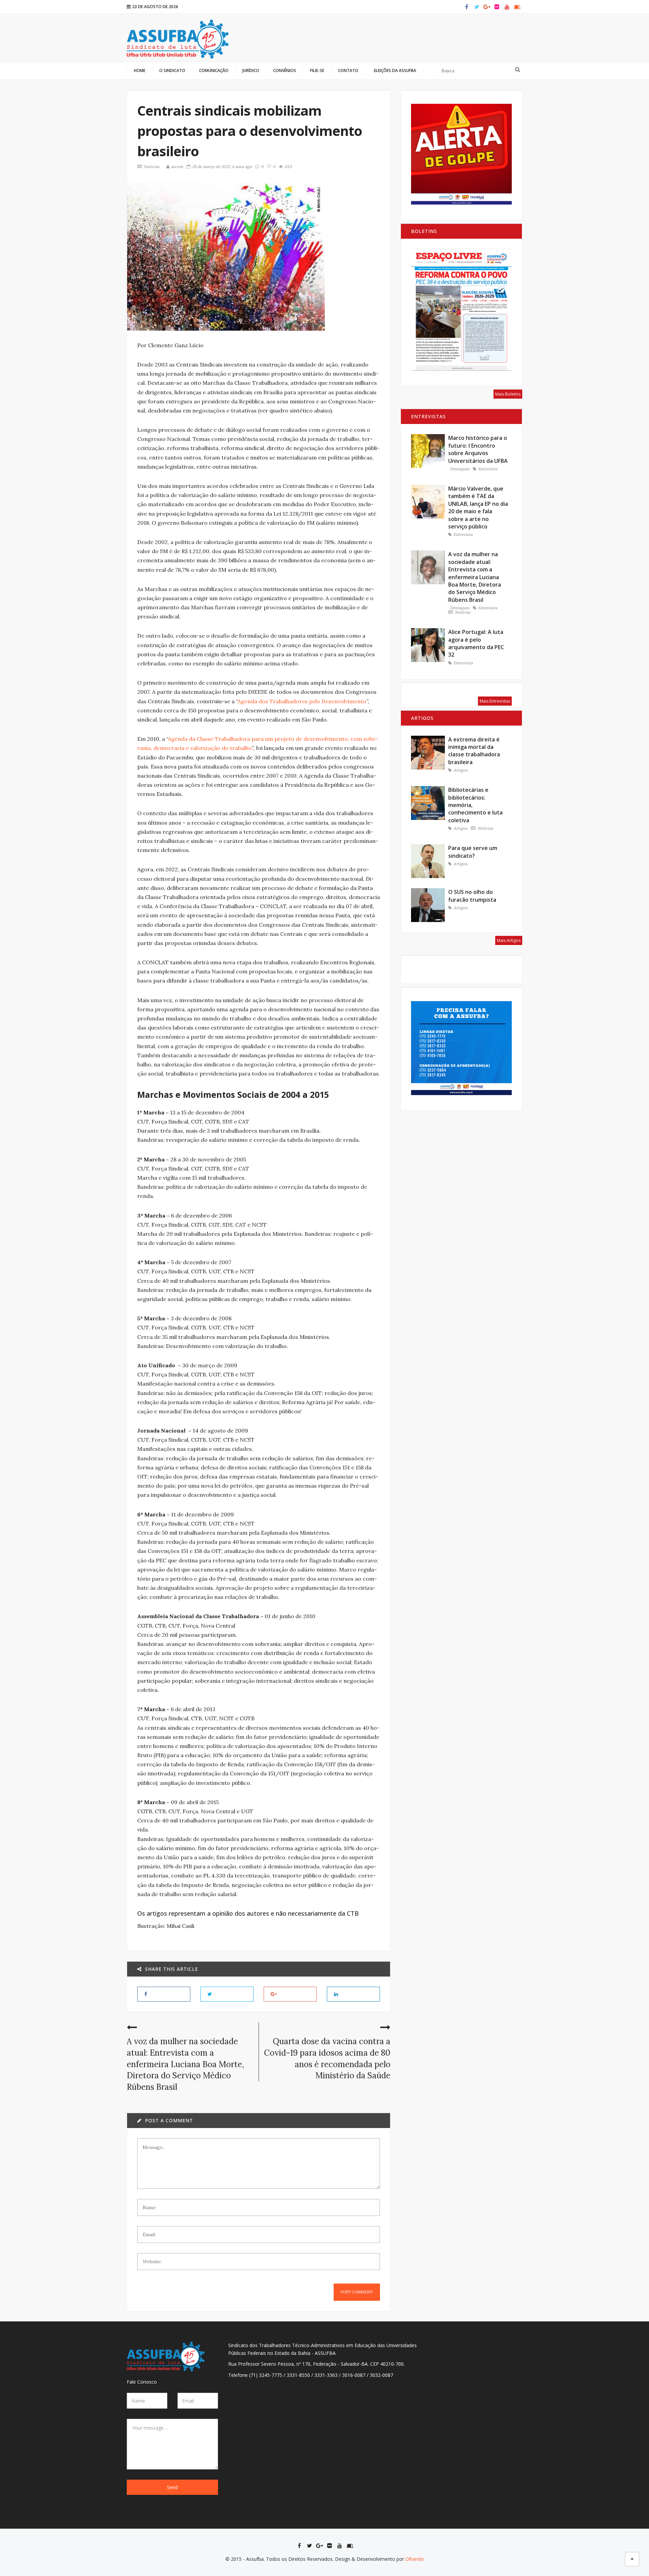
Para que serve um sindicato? (473, 852)
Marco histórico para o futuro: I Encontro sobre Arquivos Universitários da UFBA (478, 449)
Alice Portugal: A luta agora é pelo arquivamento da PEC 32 (476, 643)
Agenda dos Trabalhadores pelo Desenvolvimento (302, 701)
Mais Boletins (508, 394)
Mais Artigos (509, 940)
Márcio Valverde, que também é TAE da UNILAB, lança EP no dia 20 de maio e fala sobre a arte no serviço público (478, 507)
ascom (177, 167)
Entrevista (488, 469)
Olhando (415, 2559)
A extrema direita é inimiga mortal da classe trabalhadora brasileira (474, 751)
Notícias (152, 167)
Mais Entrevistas (495, 701)
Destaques (460, 469)
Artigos (460, 770)
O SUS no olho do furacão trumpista (472, 896)
